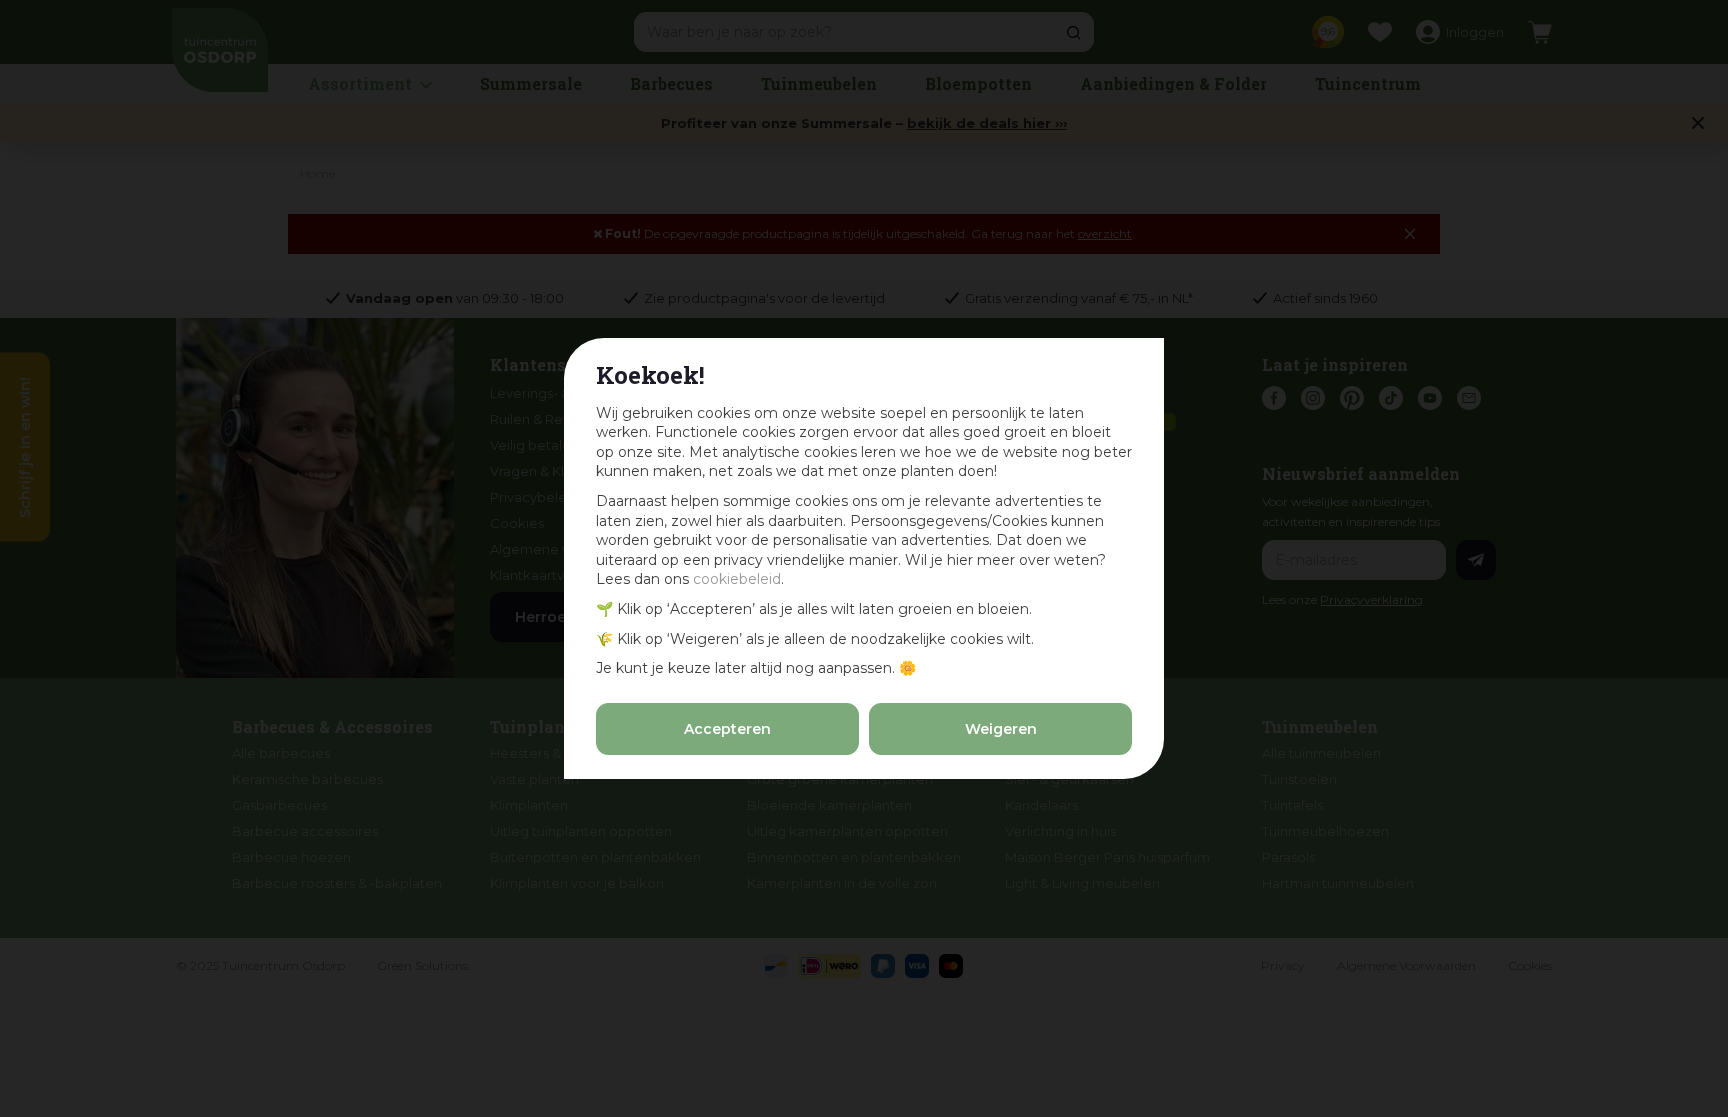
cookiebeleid (737, 579)
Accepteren (727, 729)
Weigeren (1001, 729)
